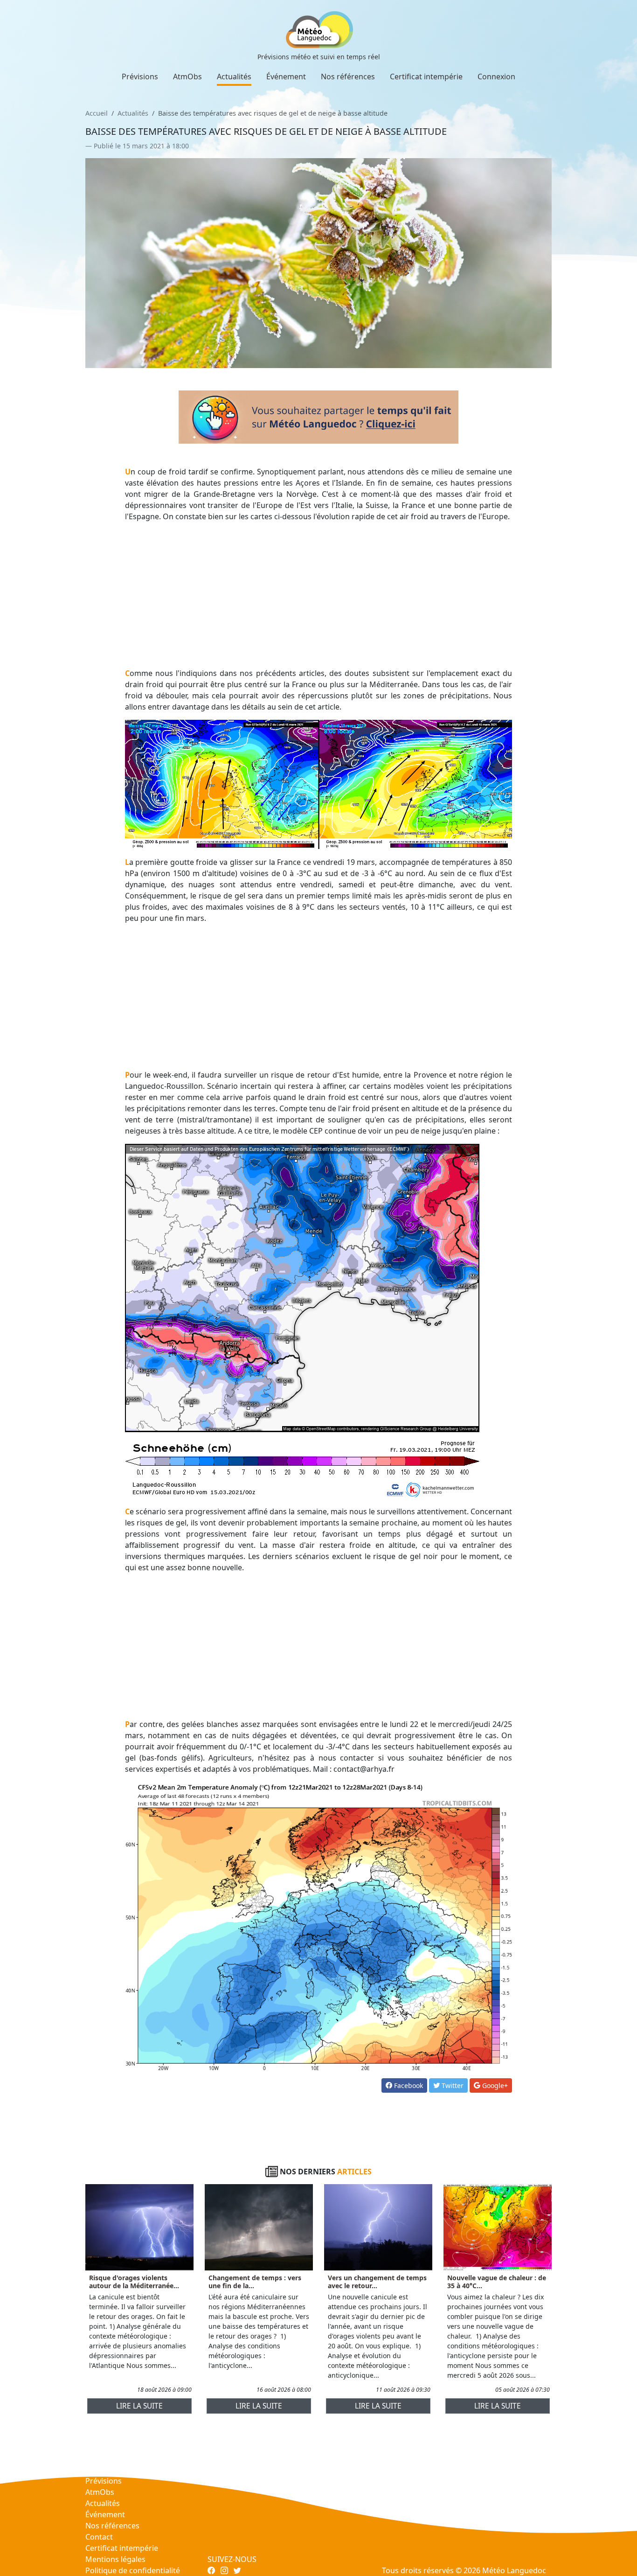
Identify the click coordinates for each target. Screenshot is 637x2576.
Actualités (234, 77)
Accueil (97, 113)
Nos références (348, 77)
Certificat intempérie (426, 77)
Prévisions (140, 77)
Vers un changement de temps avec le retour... (377, 2282)
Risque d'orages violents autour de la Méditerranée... (134, 2282)
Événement (286, 77)
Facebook (408, 2085)
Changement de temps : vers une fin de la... (255, 2282)
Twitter (452, 2085)
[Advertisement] (319, 595)
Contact (99, 2537)
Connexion (496, 77)
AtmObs (187, 77)
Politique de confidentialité (133, 2570)
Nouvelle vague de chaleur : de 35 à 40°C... (497, 2282)
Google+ (494, 2085)
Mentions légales (115, 2559)
